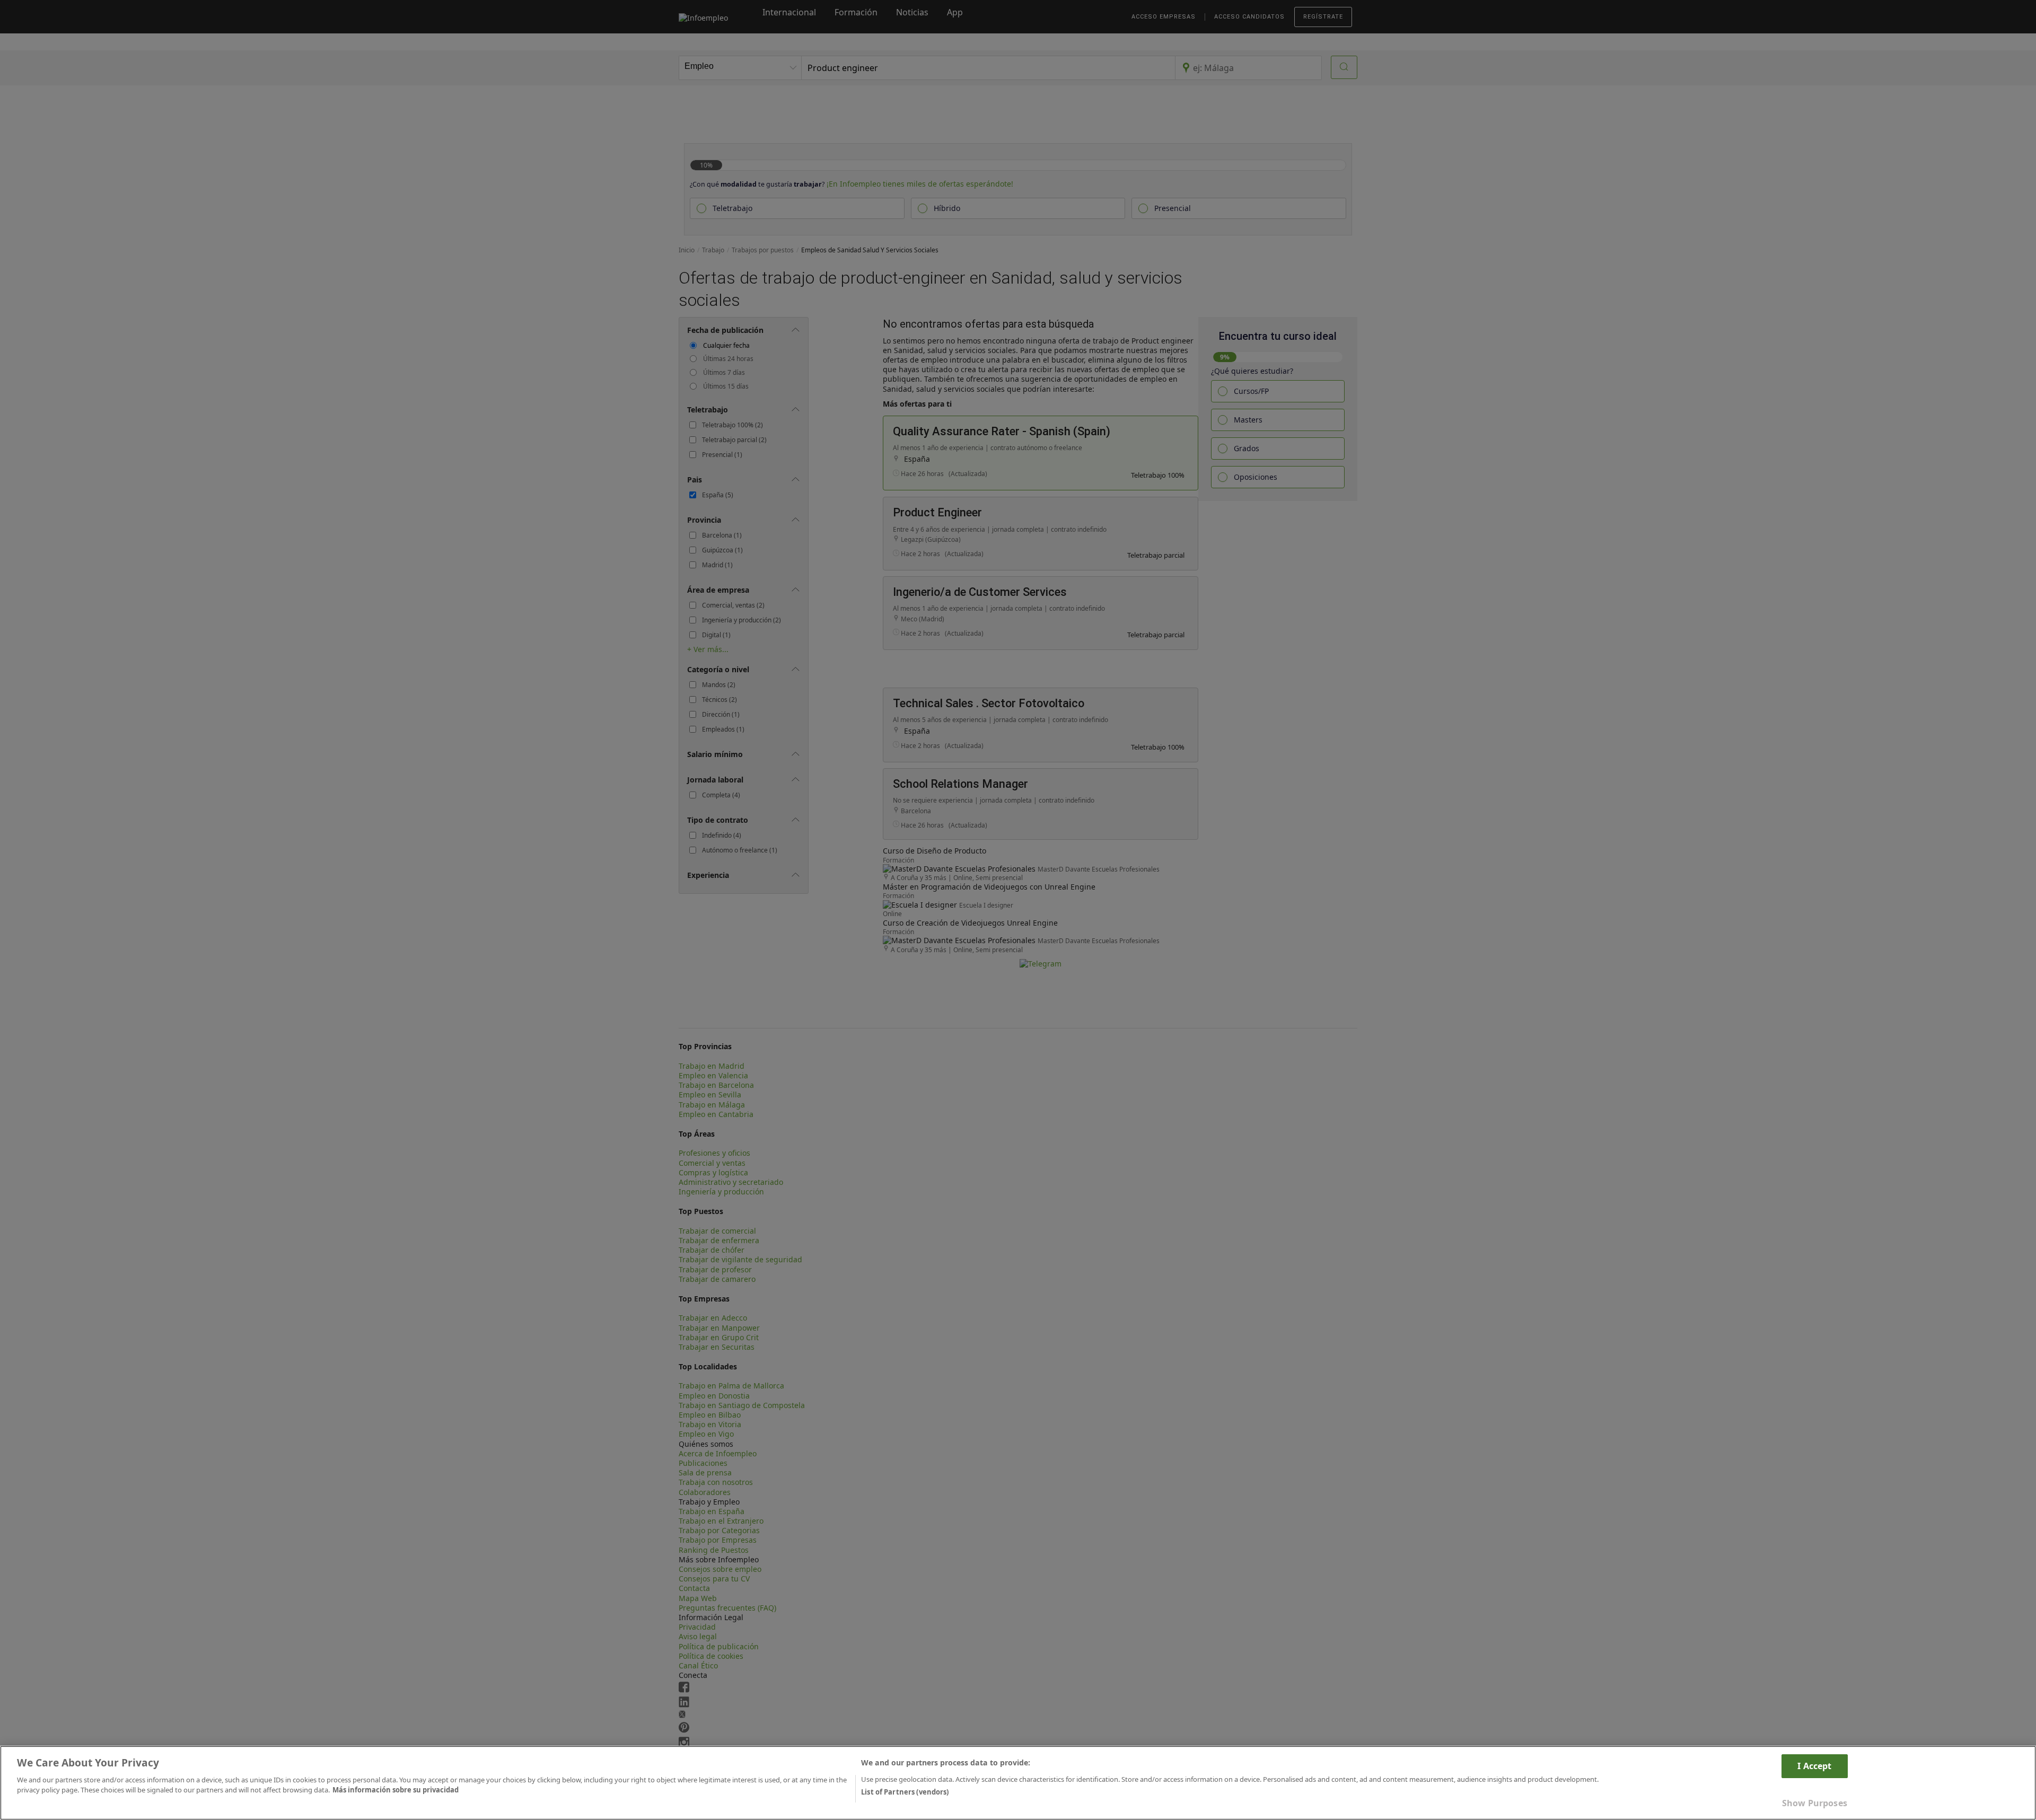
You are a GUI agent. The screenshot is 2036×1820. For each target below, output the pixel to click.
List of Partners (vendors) (905, 1792)
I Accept (1814, 1766)
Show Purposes (1815, 1803)
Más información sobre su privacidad (396, 1790)
